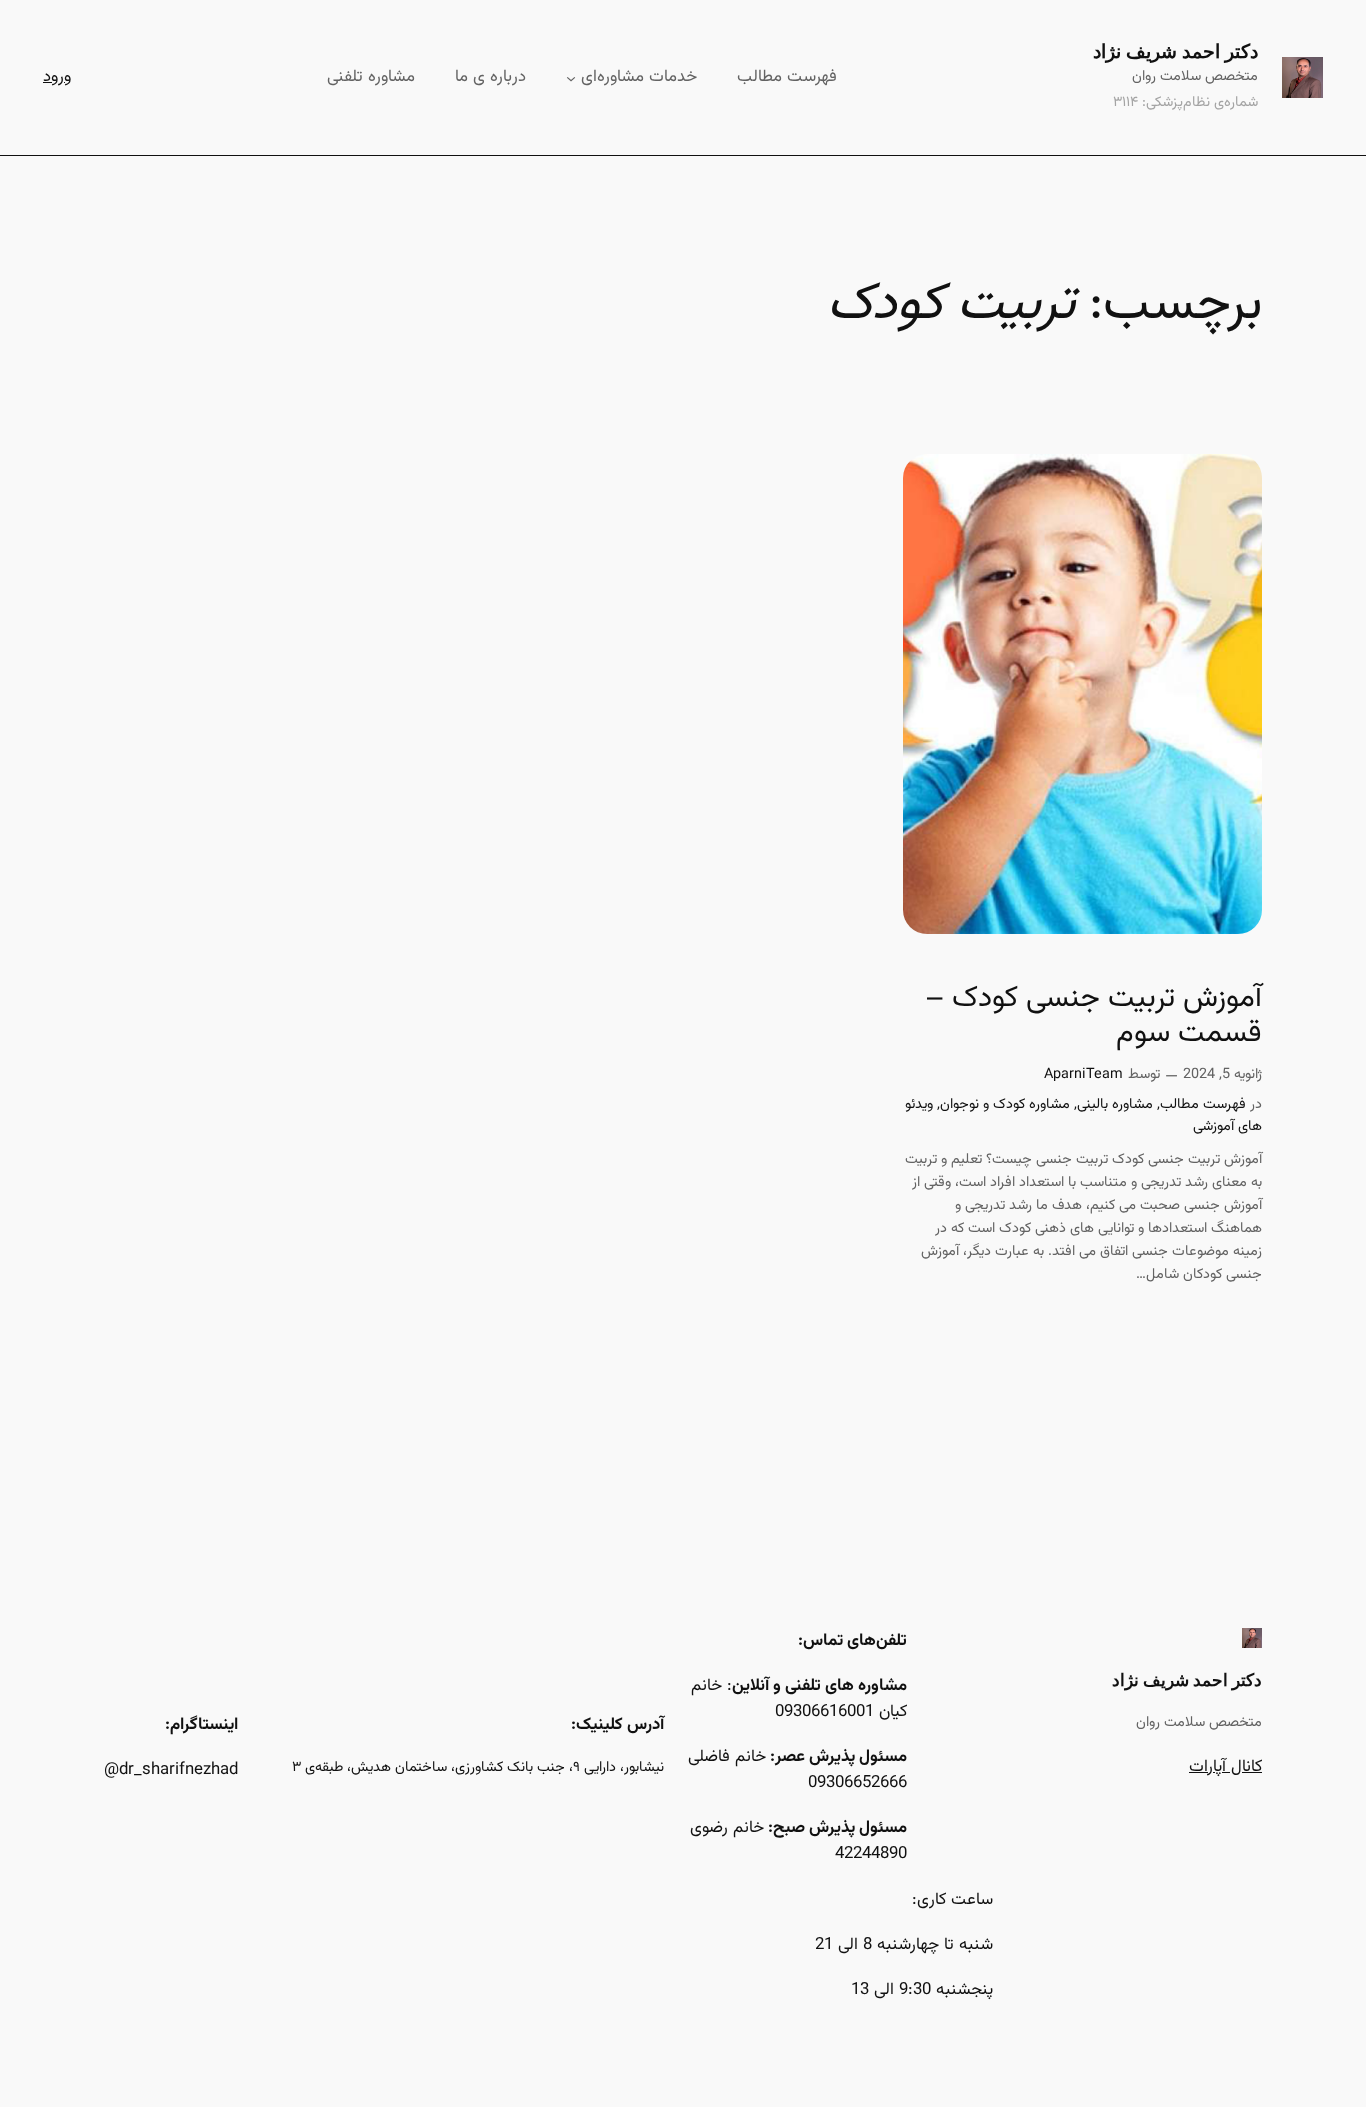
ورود (57, 77)
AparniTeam (1083, 1074)
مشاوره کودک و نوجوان (1005, 1104)
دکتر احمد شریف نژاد (1175, 51)
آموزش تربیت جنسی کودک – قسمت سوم (1093, 1017)
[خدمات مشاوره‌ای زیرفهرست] (571, 77)
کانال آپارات (1225, 1767)
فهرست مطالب (1203, 1104)
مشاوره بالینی (1115, 1104)
